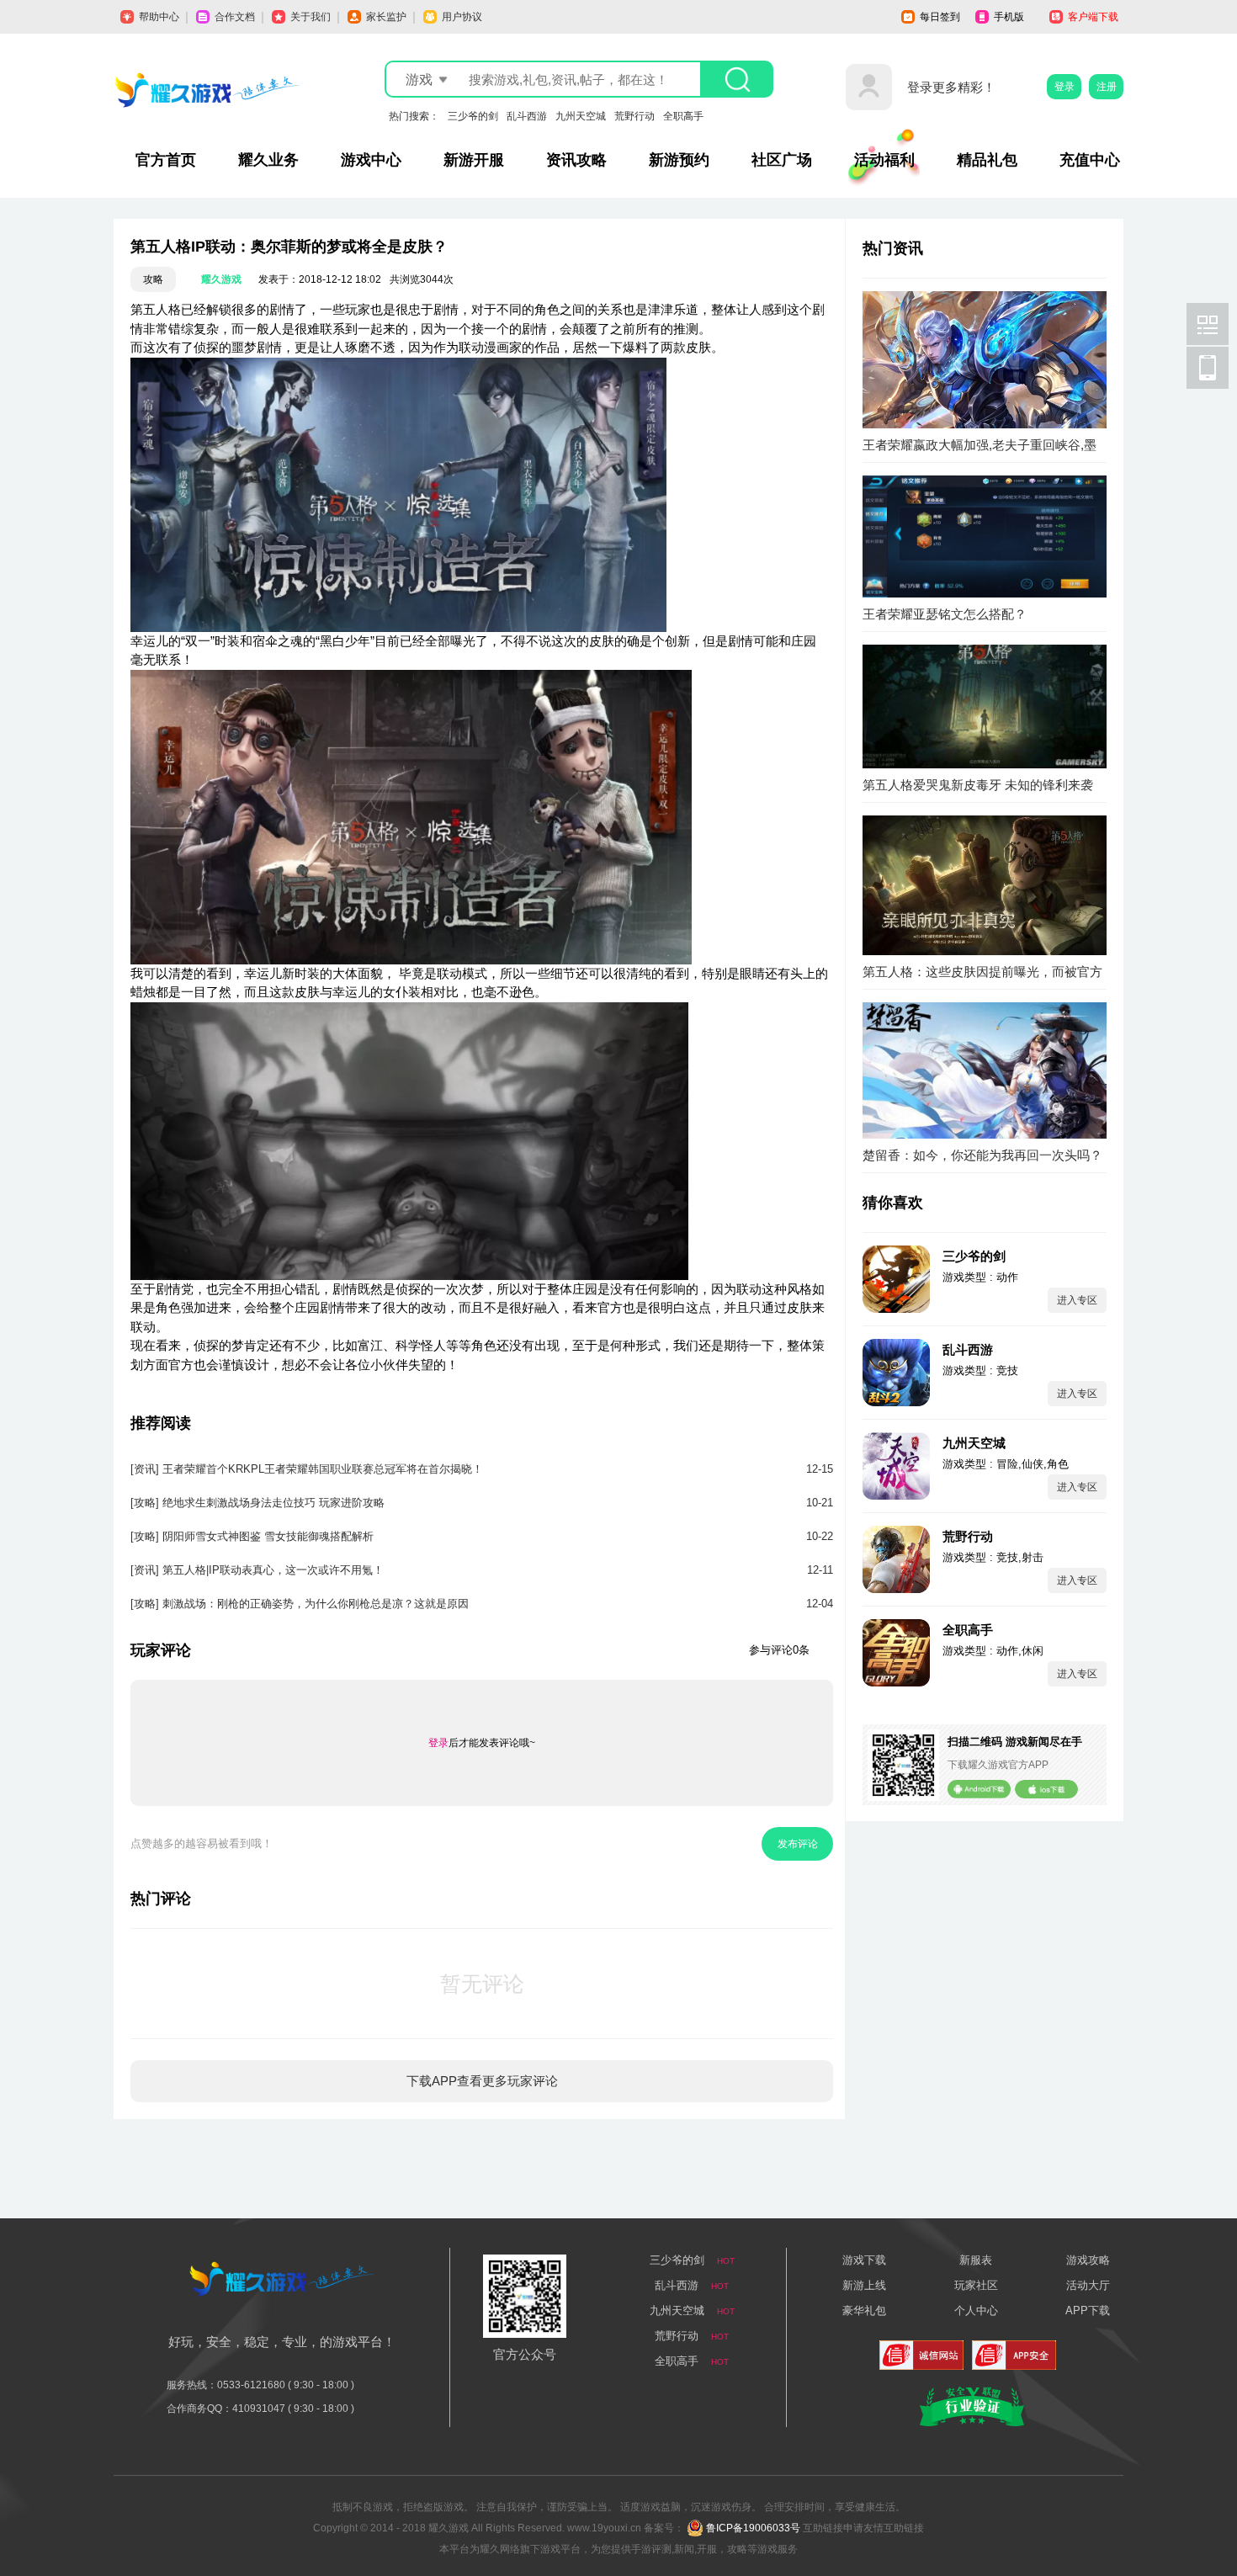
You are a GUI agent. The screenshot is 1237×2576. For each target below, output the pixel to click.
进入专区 (1077, 1300)
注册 (1107, 87)
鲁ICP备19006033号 (753, 2528)
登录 (1064, 87)
